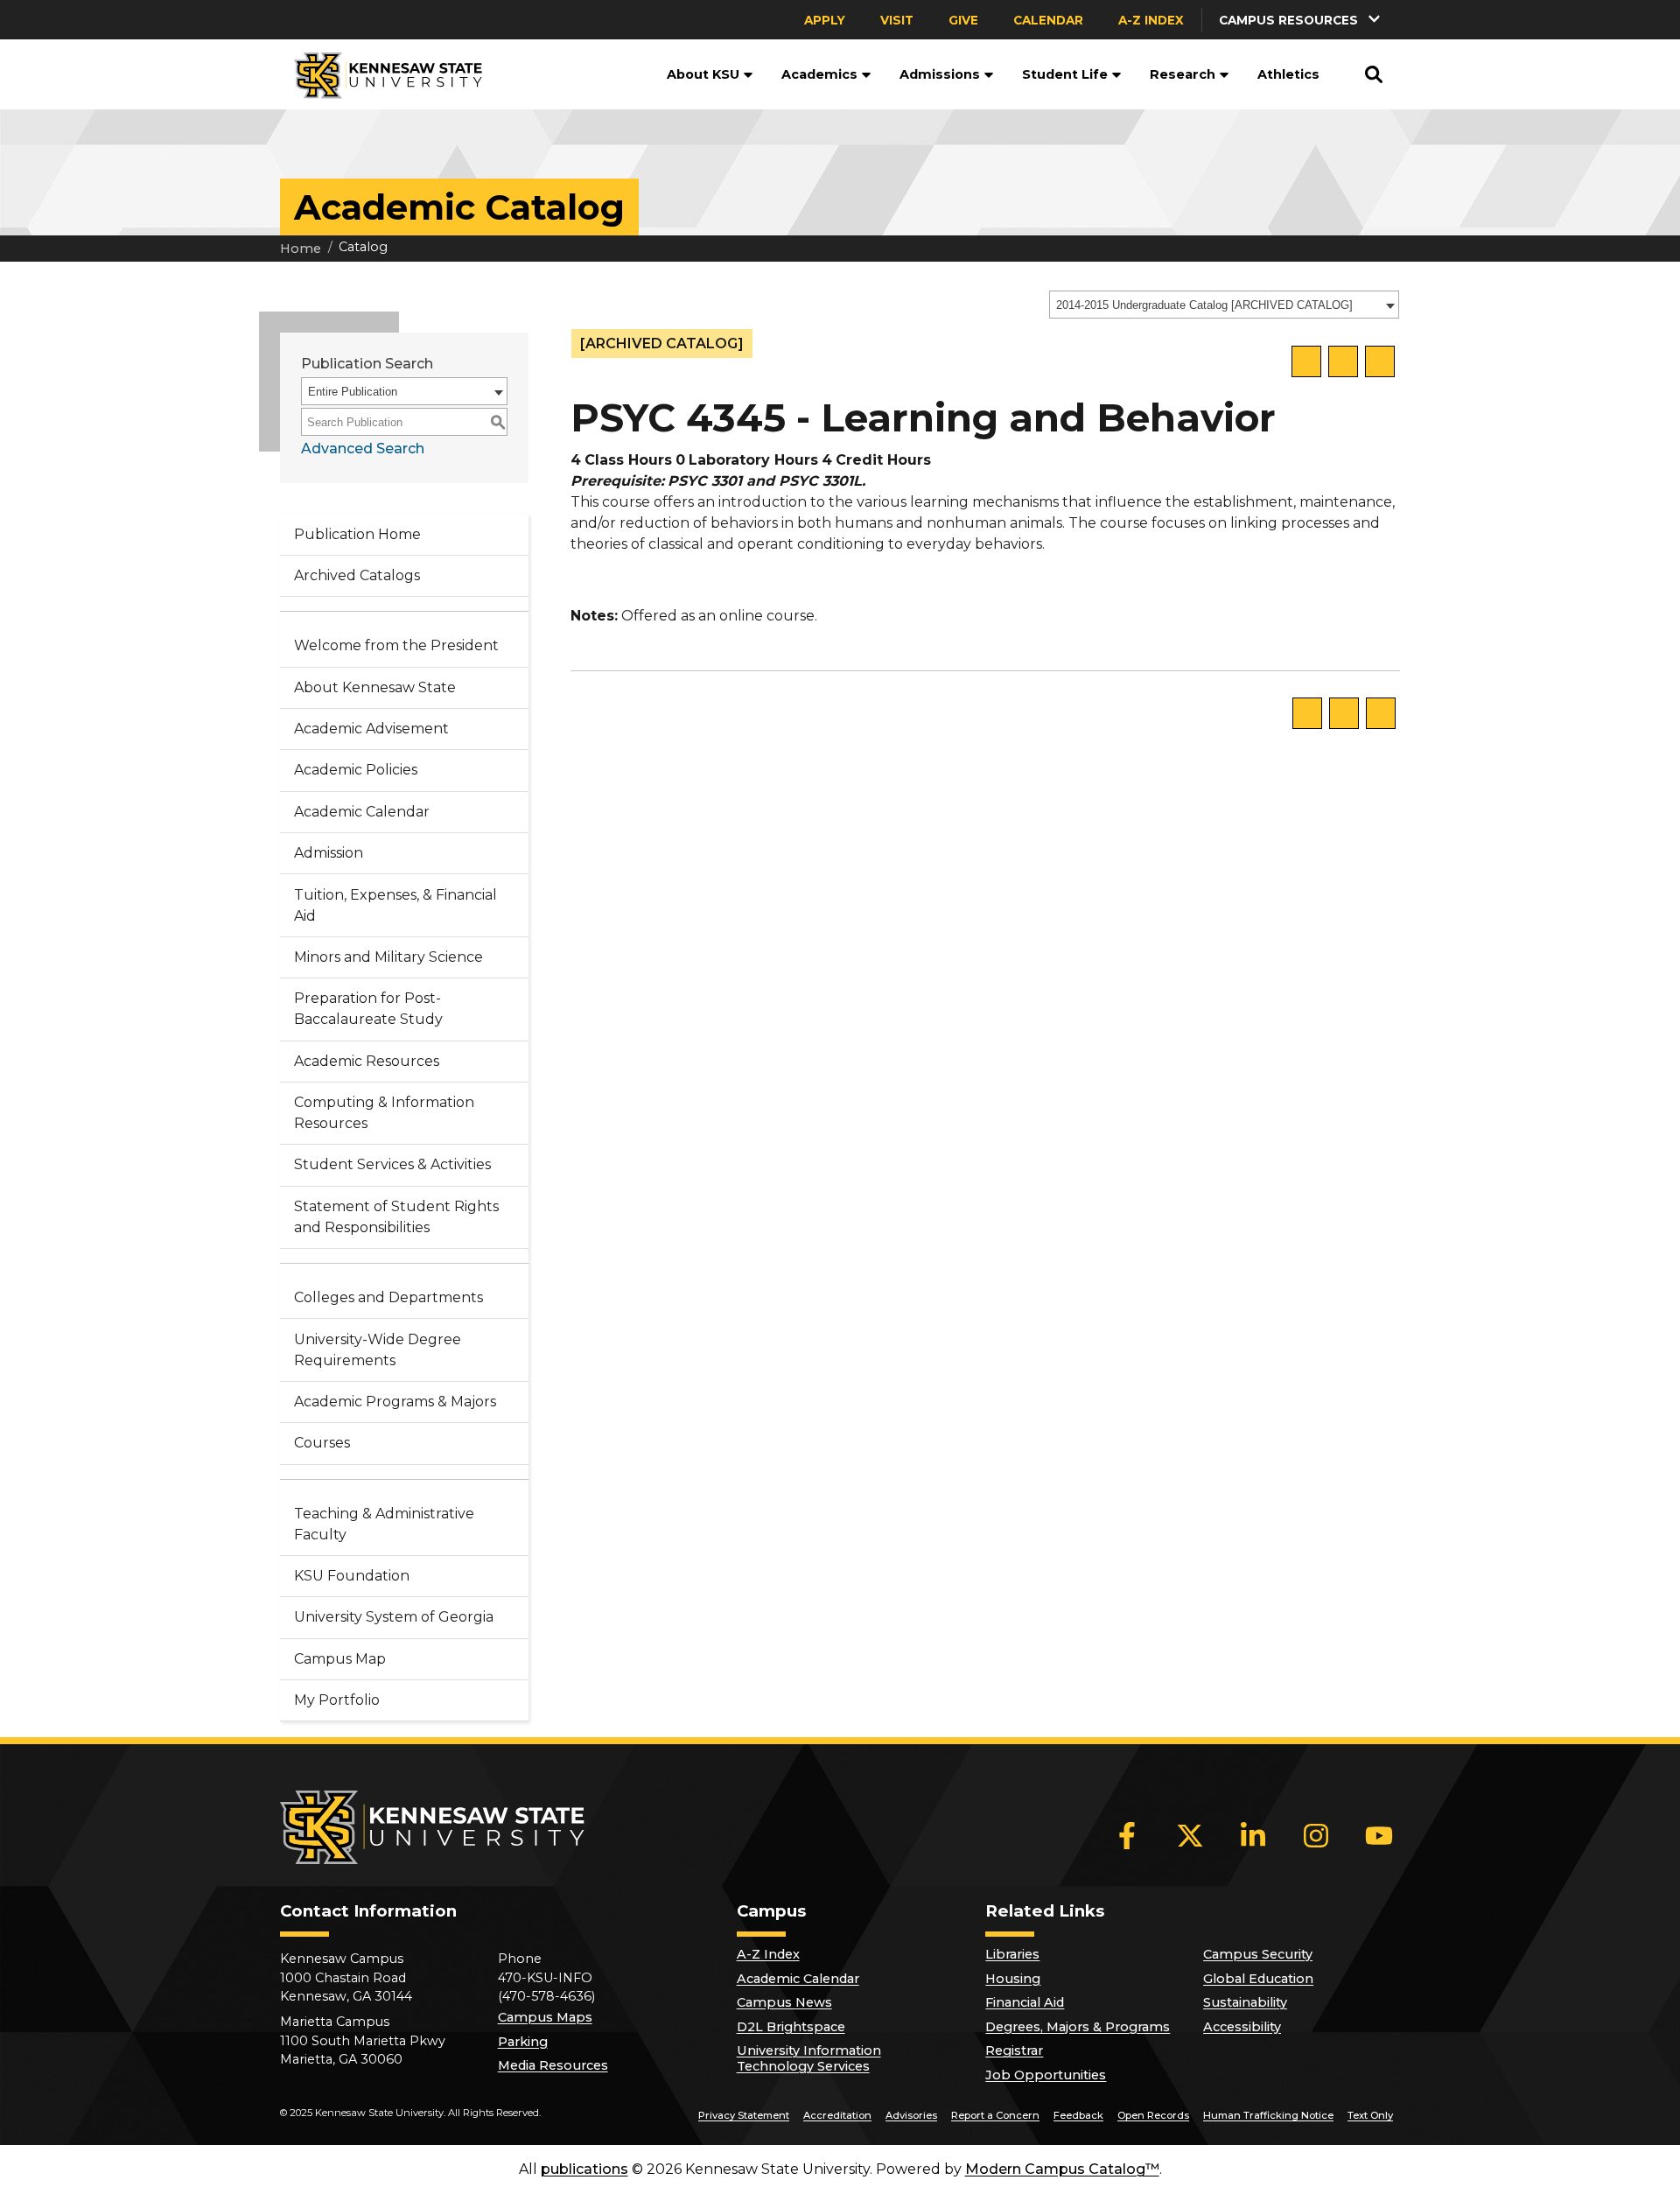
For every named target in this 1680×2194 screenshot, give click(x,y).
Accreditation (837, 2115)
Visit (897, 20)
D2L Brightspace (791, 2027)
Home (301, 249)
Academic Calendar (362, 812)
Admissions (940, 74)
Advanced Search (363, 449)
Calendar (1048, 20)
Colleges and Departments (388, 1297)
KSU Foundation (352, 1576)
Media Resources (553, 2065)
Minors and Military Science (388, 957)
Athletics (1288, 74)
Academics (819, 74)
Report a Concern (995, 2115)
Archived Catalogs (357, 575)
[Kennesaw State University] (381, 74)
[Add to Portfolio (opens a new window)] (1306, 361)
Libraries (1012, 1954)
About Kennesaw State (375, 687)
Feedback (1078, 2115)
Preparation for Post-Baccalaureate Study (368, 1009)
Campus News (784, 2002)
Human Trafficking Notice (1268, 2115)
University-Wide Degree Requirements (378, 1350)
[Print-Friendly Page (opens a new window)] (1343, 361)
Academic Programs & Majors (395, 1402)
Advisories (911, 2115)
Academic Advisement (371, 729)
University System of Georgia (394, 1617)
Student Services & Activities (392, 1164)
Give (963, 20)
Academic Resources (367, 1061)
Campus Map (340, 1659)
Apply (825, 20)
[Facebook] (1127, 1835)
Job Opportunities (1046, 2075)
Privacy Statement (744, 2115)
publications (584, 2169)
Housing (1013, 1979)
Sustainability (1245, 2002)
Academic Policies (356, 770)
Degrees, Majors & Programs (1078, 2027)
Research (1183, 74)
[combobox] (1224, 305)
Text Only (1370, 2115)
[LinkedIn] (1253, 1835)
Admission (329, 853)
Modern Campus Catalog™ (1062, 2169)
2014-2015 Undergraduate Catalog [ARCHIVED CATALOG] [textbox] (1204, 305)
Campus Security (1258, 1954)
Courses (322, 1443)
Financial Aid (1025, 2002)
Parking (523, 2042)
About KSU (703, 74)
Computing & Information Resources (384, 1113)
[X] (1190, 1835)
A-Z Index (1151, 20)
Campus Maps (545, 2017)
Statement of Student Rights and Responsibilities (396, 1217)
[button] (1301, 20)
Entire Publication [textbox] (353, 392)
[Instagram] (1316, 1835)
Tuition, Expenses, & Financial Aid (395, 905)
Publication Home (357, 534)
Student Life (1065, 74)
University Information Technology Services (809, 2058)
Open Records (1153, 2115)
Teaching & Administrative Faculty (384, 1524)
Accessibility (1242, 2027)
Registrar (1014, 2050)
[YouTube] (1379, 1835)
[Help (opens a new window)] (1380, 361)
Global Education (1258, 1979)
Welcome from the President (396, 645)
